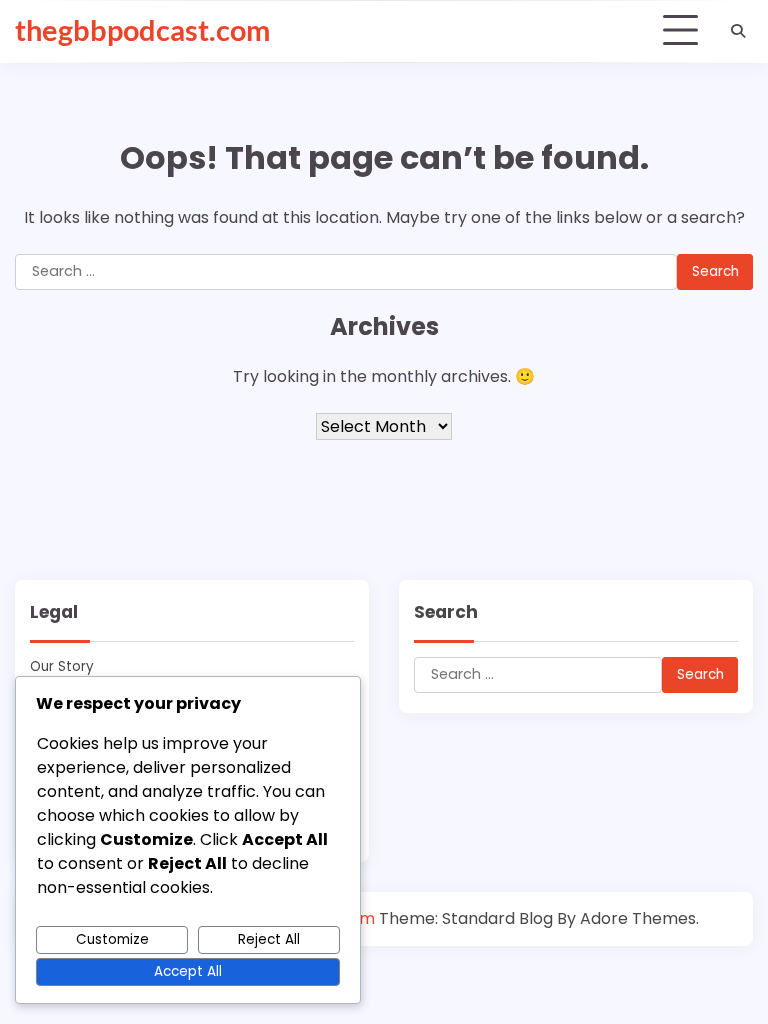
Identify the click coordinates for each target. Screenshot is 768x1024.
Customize (112, 939)
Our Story (62, 666)
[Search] (738, 31)
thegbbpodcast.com (142, 30)
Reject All (269, 939)
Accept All (188, 971)
